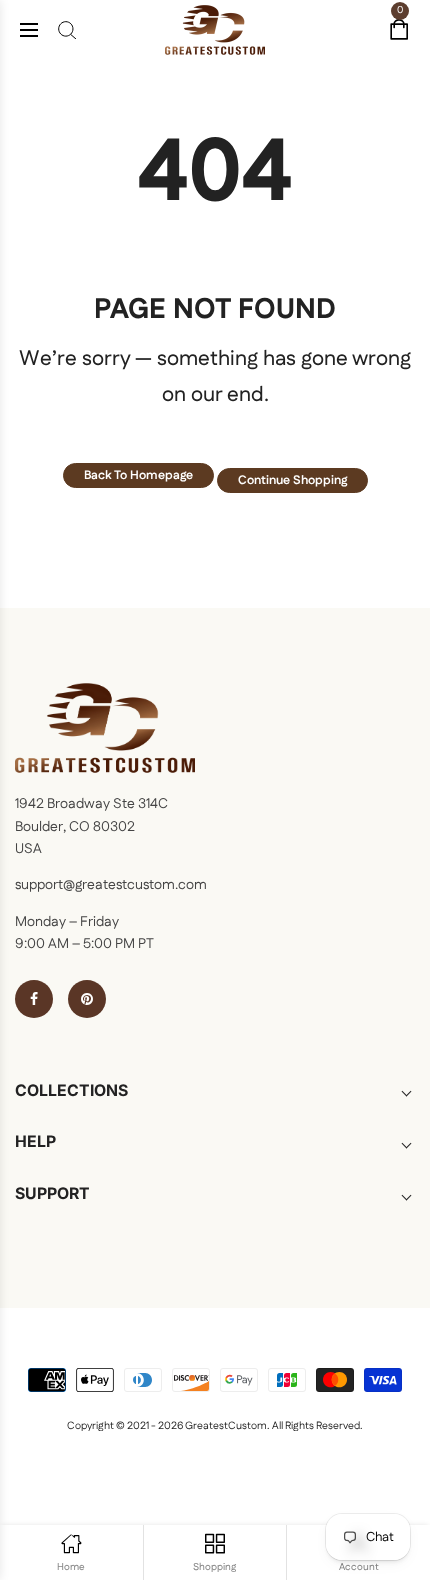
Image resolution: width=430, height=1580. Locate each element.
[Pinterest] (87, 999)
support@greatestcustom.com (111, 885)
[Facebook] (34, 999)
